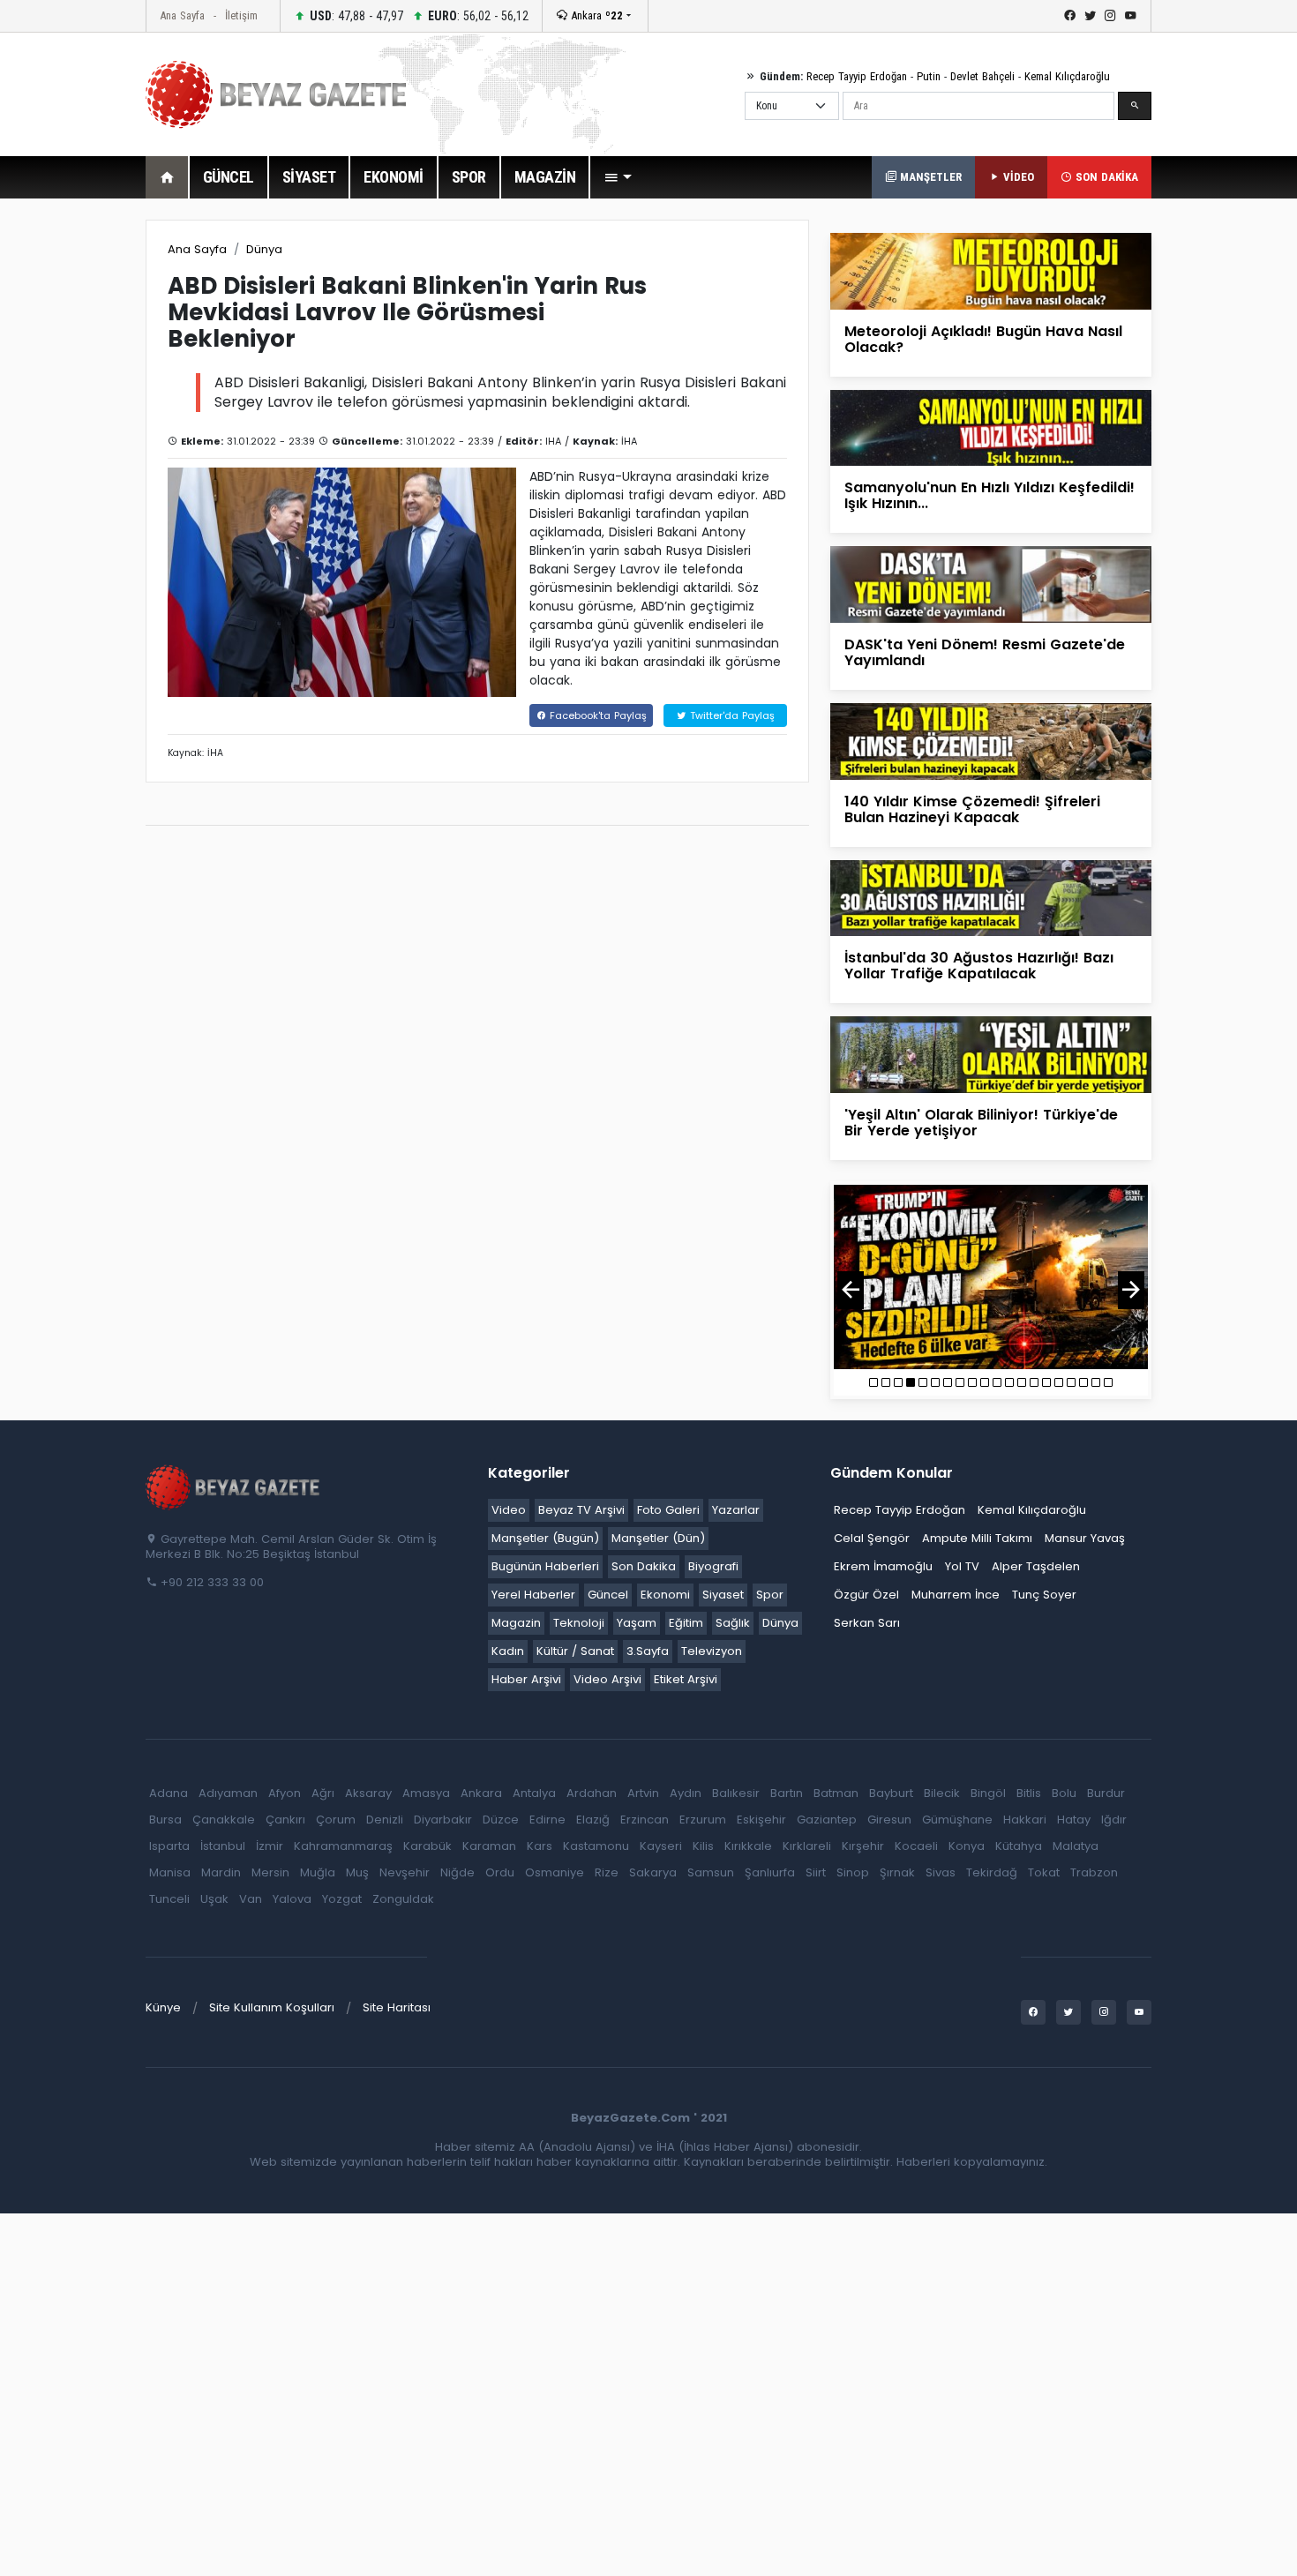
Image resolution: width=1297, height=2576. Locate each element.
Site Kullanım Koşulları (272, 2007)
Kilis (703, 1846)
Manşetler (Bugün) (545, 1538)
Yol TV (962, 1566)
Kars (540, 1846)
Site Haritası (397, 2007)
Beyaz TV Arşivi (581, 1510)
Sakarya (653, 1872)
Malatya (1076, 1846)
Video (509, 1510)
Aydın (686, 1793)
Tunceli (169, 1899)
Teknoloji (579, 1623)
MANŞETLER (929, 177)
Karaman (489, 1846)
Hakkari (1025, 1820)
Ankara (595, 15)
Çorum (336, 1820)
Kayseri (661, 1846)
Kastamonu (596, 1846)
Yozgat (342, 1899)
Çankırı (285, 1820)
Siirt (816, 1872)
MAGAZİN (545, 177)
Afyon (285, 1793)
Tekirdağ (992, 1872)
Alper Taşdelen (1036, 1566)
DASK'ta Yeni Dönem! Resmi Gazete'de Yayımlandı (985, 652)
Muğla (318, 1872)
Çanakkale (224, 1820)
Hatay (1074, 1820)
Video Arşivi (607, 1679)
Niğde (457, 1872)
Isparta (169, 1846)
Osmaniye (555, 1872)
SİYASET (309, 177)
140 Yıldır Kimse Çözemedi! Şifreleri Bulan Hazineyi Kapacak (972, 809)
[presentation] (851, 1290)
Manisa (170, 1872)
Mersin (270, 1872)
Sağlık (733, 1623)
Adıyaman (228, 1793)
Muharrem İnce (956, 1595)
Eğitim (686, 1623)
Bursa (165, 1820)
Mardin (221, 1872)
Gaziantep (827, 1820)
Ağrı (323, 1793)
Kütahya (1019, 1846)
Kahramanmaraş (343, 1846)
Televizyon (712, 1651)
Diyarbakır (443, 1820)
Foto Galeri (668, 1510)
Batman (836, 1793)
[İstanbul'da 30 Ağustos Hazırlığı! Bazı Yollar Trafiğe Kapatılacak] (991, 897)
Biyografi (713, 1566)
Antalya (534, 1793)
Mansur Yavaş (1085, 1538)
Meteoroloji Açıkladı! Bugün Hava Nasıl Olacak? (983, 339)
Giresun (889, 1820)
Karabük (427, 1846)
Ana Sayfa (182, 15)
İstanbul (223, 1846)
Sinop (853, 1872)
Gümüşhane (957, 1820)
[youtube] (1131, 16)
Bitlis (1029, 1793)
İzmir (270, 1846)
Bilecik (942, 1793)
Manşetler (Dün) (658, 1538)
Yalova (292, 1899)
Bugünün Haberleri (545, 1566)
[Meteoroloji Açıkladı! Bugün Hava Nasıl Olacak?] (991, 270)
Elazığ (593, 1820)
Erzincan (645, 1820)
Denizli (385, 1820)
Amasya (426, 1793)
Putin (929, 76)
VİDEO (1017, 177)
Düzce (501, 1820)
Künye (163, 2007)
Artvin (643, 1793)
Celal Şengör (872, 1538)
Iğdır (1114, 1820)
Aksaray (368, 1793)
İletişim (241, 15)
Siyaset (723, 1595)
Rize (607, 1872)
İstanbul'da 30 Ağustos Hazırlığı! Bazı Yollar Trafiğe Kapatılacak (979, 966)
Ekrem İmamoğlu (883, 1566)
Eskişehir (761, 1820)
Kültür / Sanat (575, 1651)
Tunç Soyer (1044, 1595)
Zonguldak (403, 1899)
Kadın (508, 1651)
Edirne (547, 1820)
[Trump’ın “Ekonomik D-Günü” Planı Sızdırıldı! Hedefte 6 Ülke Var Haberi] (991, 1277)
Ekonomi (665, 1595)
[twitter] (1090, 16)
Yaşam (637, 1623)
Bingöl (988, 1793)
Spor (770, 1595)
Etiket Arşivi (686, 1679)
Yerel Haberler (533, 1595)
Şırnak (897, 1872)
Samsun (711, 1872)
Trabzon (1094, 1872)
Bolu (1064, 1793)
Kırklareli (807, 1846)
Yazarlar (736, 1510)
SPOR (469, 177)
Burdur (1106, 1793)
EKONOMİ (394, 177)
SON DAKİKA (1105, 177)
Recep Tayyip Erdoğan (857, 76)
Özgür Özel (866, 1595)
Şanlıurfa (770, 1872)
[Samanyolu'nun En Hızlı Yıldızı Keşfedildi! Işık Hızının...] (991, 427)
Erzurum (703, 1820)
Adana (169, 1793)
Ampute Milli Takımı (977, 1538)
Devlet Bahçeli (982, 76)
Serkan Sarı (867, 1623)
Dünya (264, 249)
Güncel (608, 1595)
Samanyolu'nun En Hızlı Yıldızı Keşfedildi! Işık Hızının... (990, 495)
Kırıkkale (748, 1846)
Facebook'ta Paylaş (596, 715)
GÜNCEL (229, 177)
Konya (967, 1846)
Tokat (1044, 1872)
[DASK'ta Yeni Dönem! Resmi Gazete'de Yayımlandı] (991, 584)
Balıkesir (736, 1793)
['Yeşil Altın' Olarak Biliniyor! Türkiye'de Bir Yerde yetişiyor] (991, 1054)
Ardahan (592, 1793)
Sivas (941, 1872)
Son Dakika (644, 1566)
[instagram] (1110, 16)
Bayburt (891, 1793)
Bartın (787, 1793)
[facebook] (1070, 16)
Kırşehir (863, 1846)
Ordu (500, 1872)
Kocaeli (916, 1846)
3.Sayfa (648, 1651)
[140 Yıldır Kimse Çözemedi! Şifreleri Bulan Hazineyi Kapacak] (991, 741)
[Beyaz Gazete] (234, 1486)
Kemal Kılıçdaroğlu (1067, 76)
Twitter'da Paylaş (731, 715)
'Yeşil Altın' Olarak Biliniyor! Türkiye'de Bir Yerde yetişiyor (981, 1123)
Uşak (214, 1899)
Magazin (516, 1623)
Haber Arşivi (526, 1679)
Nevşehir (405, 1872)
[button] (618, 177)
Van (251, 1899)
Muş (357, 1872)
